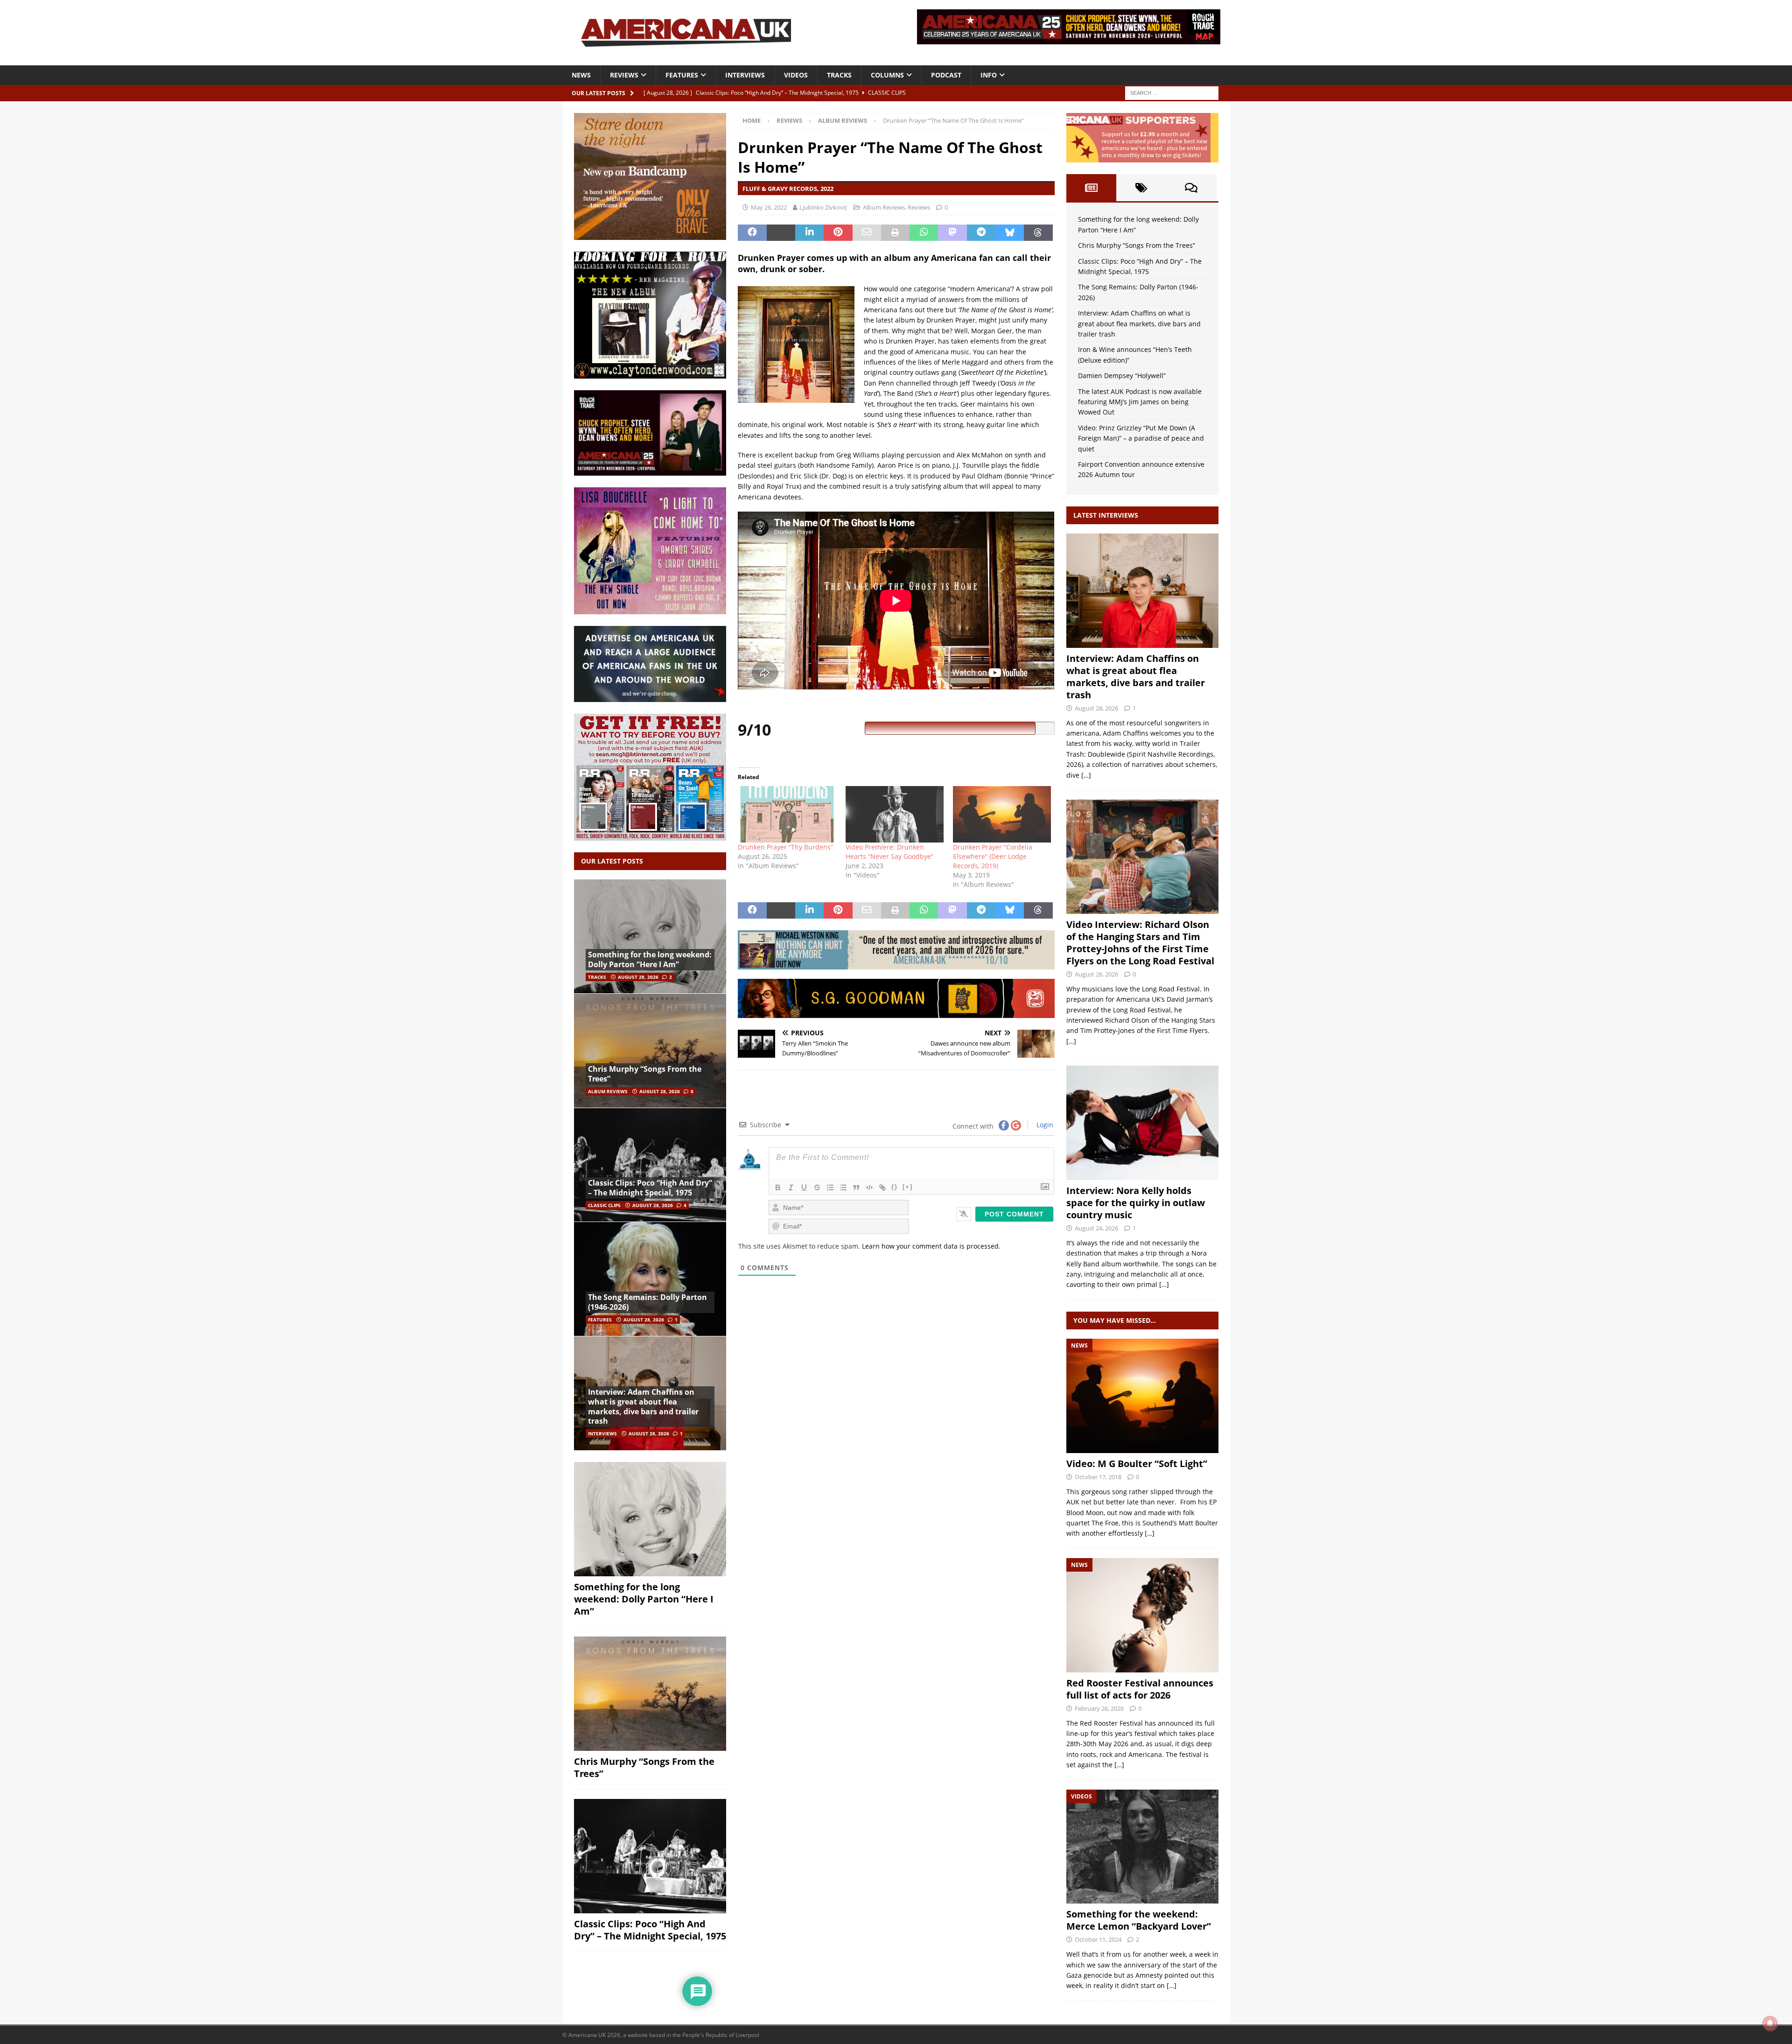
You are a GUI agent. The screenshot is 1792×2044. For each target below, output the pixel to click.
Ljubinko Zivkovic (823, 207)
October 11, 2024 (1098, 1939)
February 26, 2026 (1099, 1708)
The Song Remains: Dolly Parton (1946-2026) (647, 1302)
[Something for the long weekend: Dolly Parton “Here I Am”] (650, 937)
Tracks (839, 75)
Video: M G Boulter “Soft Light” (1137, 1464)
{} (895, 1187)
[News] (1142, 1396)
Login (1044, 1125)
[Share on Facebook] (752, 233)
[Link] (882, 1187)
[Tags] (1141, 188)
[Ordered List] (830, 1187)
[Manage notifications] (1770, 2023)
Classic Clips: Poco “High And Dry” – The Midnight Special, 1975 (650, 1188)
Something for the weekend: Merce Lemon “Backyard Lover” (1139, 1920)
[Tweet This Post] (781, 233)
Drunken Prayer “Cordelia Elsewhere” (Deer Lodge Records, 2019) (993, 856)
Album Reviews (884, 207)
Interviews (745, 75)
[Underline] (804, 1187)
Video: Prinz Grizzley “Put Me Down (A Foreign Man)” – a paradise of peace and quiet (1141, 438)
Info (989, 75)
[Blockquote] (856, 1187)
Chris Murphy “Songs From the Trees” (645, 1074)
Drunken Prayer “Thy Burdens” (785, 847)
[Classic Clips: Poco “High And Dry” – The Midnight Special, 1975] (650, 1165)
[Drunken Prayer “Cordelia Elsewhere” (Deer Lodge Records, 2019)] (1002, 814)
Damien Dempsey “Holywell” (1122, 376)
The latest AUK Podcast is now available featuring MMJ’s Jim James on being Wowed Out (1140, 402)
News (581, 75)
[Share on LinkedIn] (809, 233)
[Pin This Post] (838, 233)
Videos (796, 75)
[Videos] (1142, 1847)
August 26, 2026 (1096, 974)
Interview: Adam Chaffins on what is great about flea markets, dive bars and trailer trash (643, 1406)
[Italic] (791, 1187)
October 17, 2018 (1098, 1477)
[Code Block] (869, 1187)
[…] (1086, 775)
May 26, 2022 (769, 207)
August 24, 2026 (1096, 1228)
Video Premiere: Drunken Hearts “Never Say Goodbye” (889, 852)
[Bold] (778, 1187)
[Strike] (817, 1187)
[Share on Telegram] (981, 233)
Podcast (946, 75)
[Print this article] (895, 233)
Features (682, 75)
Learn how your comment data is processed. (931, 1246)
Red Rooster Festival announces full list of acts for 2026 (1140, 1689)
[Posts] (1091, 188)
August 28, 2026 (638, 977)
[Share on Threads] (1038, 233)
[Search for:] (1172, 92)
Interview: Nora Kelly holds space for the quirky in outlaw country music (1136, 1203)
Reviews (624, 75)
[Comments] (1191, 188)
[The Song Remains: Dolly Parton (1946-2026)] (650, 1279)
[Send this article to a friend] (867, 233)
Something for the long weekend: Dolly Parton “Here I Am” (650, 959)
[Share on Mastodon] (952, 233)
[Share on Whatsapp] (924, 233)
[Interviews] (1142, 591)
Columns (887, 75)
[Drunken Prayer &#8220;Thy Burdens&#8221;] (787, 814)
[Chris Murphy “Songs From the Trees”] (650, 1050)
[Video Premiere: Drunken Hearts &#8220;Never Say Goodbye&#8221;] (895, 814)
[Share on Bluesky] (1010, 233)
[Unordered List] (843, 1187)
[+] (908, 1187)
